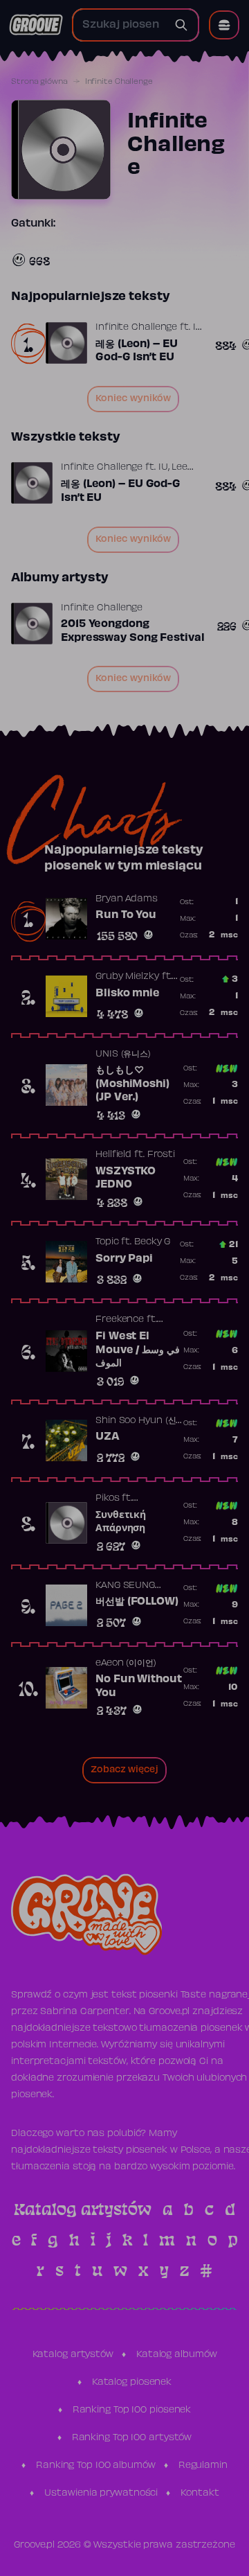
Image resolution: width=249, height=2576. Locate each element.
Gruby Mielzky (127, 977)
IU (198, 328)
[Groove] (36, 25)
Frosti (161, 1155)
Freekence (120, 1320)
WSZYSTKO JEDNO (126, 1179)
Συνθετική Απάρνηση (121, 1522)
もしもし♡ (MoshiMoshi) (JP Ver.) (132, 1084)
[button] (224, 25)
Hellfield (113, 1155)
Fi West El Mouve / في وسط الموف (138, 1350)
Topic (107, 1242)
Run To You (126, 915)
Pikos (108, 1499)
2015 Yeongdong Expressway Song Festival (133, 631)
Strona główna (39, 82)
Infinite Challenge (136, 328)
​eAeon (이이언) (126, 1664)
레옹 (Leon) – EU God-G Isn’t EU (137, 351)
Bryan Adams (127, 899)
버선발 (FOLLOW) (137, 1602)
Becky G (152, 1242)
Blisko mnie (128, 994)
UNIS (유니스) (123, 1055)
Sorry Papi (124, 1259)
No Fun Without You (139, 1686)
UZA (108, 1437)
